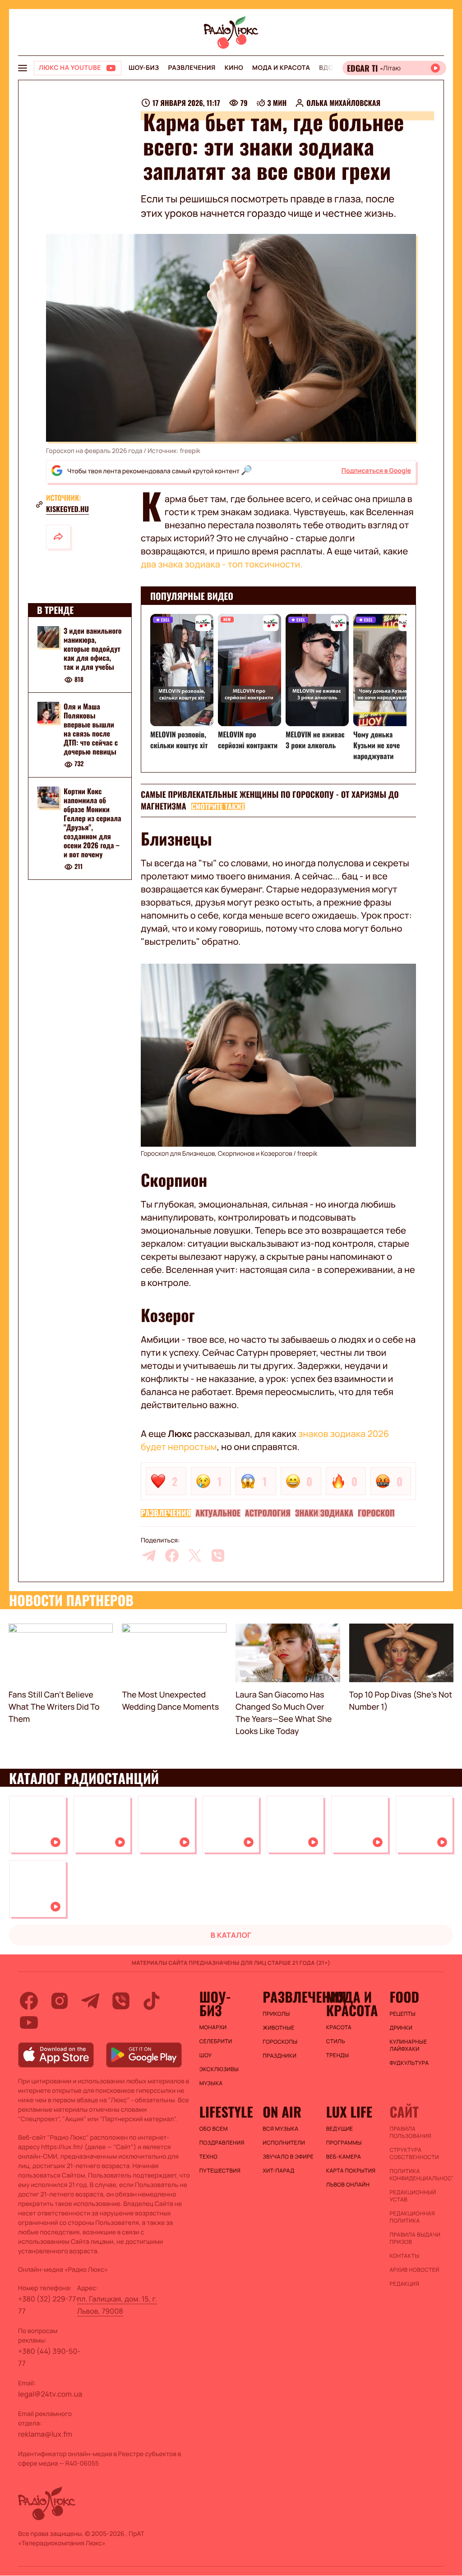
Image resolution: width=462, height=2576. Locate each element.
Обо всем (214, 2129)
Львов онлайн (348, 2185)
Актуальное (218, 1513)
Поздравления (222, 2143)
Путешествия (220, 2171)
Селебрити (216, 2041)
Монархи (213, 2027)
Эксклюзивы (219, 2069)
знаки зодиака (324, 1513)
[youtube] (29, 2022)
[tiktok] (152, 2001)
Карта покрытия (351, 2171)
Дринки (401, 2028)
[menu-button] (23, 68)
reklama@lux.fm (45, 2434)
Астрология (268, 1513)
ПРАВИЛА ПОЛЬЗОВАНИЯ (410, 2132)
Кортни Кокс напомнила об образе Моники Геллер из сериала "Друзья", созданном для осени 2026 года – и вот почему (92, 823)
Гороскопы (280, 2042)
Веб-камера (344, 2157)
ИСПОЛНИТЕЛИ (284, 2143)
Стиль (336, 2041)
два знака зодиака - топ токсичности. (222, 564)
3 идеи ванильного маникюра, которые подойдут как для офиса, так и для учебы (92, 649)
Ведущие (340, 2129)
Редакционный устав (413, 2196)
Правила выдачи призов (415, 2238)
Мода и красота (281, 68)
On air (282, 2112)
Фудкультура (409, 2063)
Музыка (211, 2083)
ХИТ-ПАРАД (278, 2171)
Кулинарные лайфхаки (408, 2045)
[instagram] (60, 2001)
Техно (209, 2157)
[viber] (218, 1556)
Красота (339, 2027)
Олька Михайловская (343, 103)
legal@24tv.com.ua (50, 2394)
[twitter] (195, 1556)
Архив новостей (414, 2270)
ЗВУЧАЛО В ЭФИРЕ (288, 2157)
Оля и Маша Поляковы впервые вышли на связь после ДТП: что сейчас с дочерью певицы (91, 729)
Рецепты (402, 2014)
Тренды (338, 2055)
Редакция (404, 2284)
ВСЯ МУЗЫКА (280, 2129)
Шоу (206, 2055)
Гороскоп (376, 1513)
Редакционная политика (412, 2217)
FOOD (404, 1997)
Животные (278, 2028)
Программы (344, 2143)
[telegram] (149, 1556)
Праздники (280, 2056)
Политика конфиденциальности (417, 2175)
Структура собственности (414, 2154)
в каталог (231, 1935)
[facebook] (172, 1556)
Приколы (276, 2014)
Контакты (404, 2256)
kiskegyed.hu (67, 509)
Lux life (349, 2112)
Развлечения (192, 68)
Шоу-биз (144, 68)
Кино (234, 68)
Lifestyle (226, 2112)
